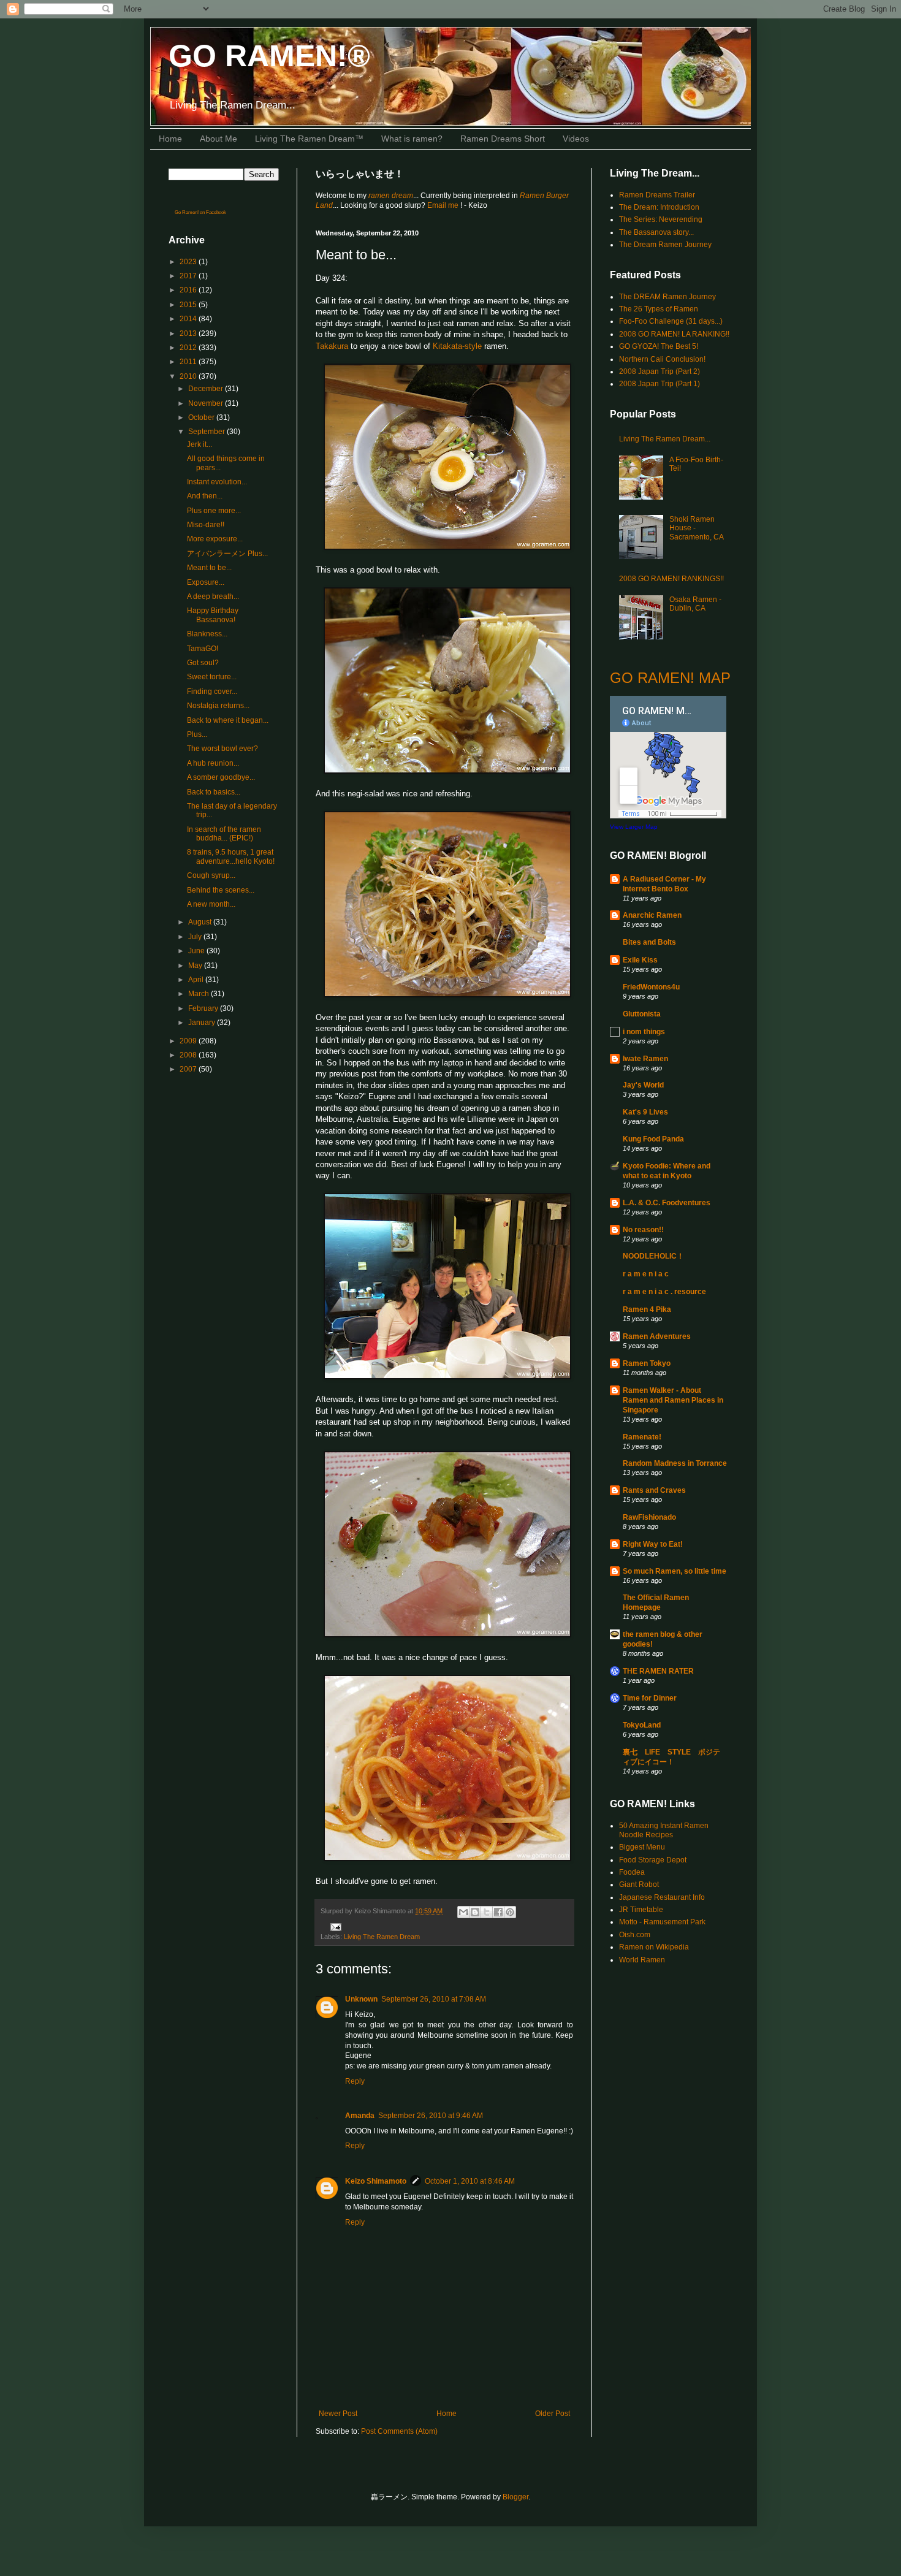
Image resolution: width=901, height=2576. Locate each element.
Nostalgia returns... (218, 706)
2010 (189, 376)
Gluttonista (642, 1014)
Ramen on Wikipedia (654, 1947)
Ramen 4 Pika (647, 1309)
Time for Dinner (650, 1698)
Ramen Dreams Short (503, 139)
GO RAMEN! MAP (670, 678)
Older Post (553, 2414)
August (201, 922)
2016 (189, 290)
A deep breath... (213, 596)
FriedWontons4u (651, 987)
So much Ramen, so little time (675, 1571)
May (196, 966)
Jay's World (643, 1085)
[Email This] (463, 1912)
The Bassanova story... (656, 232)
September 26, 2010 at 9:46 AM (431, 2116)
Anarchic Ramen (652, 915)
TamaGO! (203, 649)
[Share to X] (487, 1912)
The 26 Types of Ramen (659, 309)
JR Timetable (641, 1910)
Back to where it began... (228, 720)
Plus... (197, 734)
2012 (189, 348)
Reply (355, 2081)
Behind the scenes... (221, 890)
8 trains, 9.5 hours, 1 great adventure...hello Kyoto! (231, 856)
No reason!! (643, 1230)
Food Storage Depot (653, 1860)
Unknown (361, 1999)
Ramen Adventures (657, 1336)
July (196, 937)
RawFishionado (649, 1517)
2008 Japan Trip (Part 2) (660, 372)
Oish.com (635, 1935)
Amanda (360, 2116)
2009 (189, 1041)
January (203, 1023)
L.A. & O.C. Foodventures (667, 1203)
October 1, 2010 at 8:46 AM (470, 2181)
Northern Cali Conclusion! (662, 359)
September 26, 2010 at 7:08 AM (434, 1999)
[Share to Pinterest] (510, 1912)
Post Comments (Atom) (399, 2431)
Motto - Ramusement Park (662, 1922)
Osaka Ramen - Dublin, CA (695, 604)
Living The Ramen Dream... (665, 439)
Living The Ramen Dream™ (309, 139)
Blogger (515, 2497)
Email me (444, 205)
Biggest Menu (642, 1847)
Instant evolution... (217, 482)
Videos (576, 139)
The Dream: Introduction (659, 207)
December (207, 389)
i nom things (644, 1032)
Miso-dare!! (206, 525)
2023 (189, 262)
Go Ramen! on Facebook (200, 212)
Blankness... (207, 634)
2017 (189, 276)
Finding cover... (212, 692)
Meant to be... (209, 568)
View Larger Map (634, 827)
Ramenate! (642, 1437)
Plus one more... (214, 511)
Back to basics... (214, 792)
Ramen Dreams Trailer (657, 195)
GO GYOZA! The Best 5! (659, 346)
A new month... (211, 904)
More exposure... (215, 539)
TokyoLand (642, 1725)
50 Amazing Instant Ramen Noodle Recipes (664, 1830)
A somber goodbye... (221, 777)
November (207, 403)
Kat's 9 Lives (645, 1112)
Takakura (332, 346)
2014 (189, 319)
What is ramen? (412, 139)
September (207, 432)
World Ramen (642, 1960)
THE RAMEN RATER (658, 1671)
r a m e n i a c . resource (664, 1292)
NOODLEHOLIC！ (653, 1256)
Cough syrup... (211, 875)
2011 (189, 362)
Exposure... (206, 582)
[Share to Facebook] (498, 1912)
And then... (205, 496)
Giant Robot (639, 1884)
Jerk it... (200, 444)
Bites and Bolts (649, 942)
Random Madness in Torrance (675, 1463)
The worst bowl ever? (222, 749)
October (202, 417)
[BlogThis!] (475, 1912)
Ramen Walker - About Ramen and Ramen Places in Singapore (673, 1400)
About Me (219, 139)
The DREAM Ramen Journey (667, 297)
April (197, 980)
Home (170, 139)
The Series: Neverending (661, 219)
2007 (189, 1069)
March (200, 994)
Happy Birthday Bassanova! (213, 615)
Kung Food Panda (653, 1139)
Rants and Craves (654, 1490)
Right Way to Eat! (653, 1544)
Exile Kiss (640, 960)
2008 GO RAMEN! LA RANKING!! (674, 334)
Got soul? (203, 663)
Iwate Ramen (645, 1059)
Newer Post (338, 2414)
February (204, 1008)
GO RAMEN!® (269, 56)
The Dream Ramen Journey (665, 245)
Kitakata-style (457, 346)
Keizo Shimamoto (376, 2181)
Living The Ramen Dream (382, 1937)
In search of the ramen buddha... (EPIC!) (224, 834)
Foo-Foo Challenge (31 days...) (671, 321)
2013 (189, 333)
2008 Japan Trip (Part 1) (660, 384)
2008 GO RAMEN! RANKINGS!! (671, 579)
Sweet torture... (212, 677)
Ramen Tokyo (647, 1363)
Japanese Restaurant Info (662, 1897)
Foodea (632, 1872)
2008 (189, 1055)
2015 (189, 305)
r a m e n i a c (646, 1274)
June (197, 951)
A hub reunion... (213, 763)
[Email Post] (334, 1926)
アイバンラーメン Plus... (227, 554)
